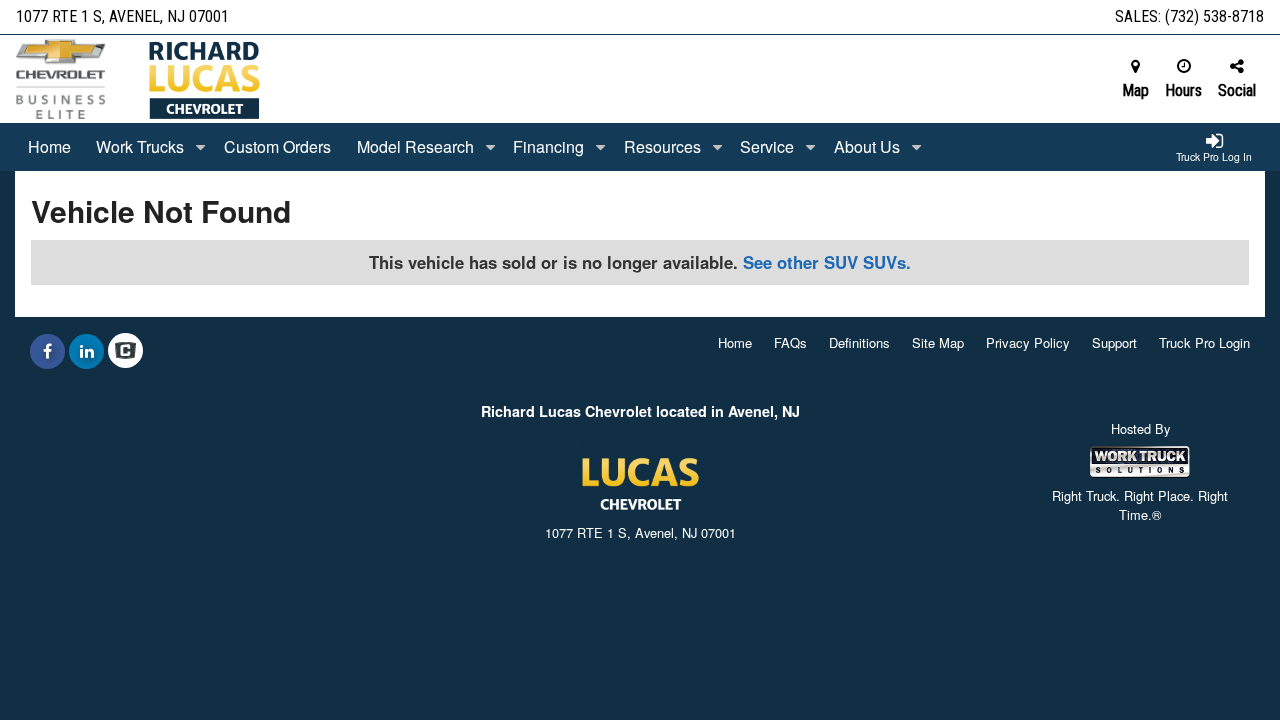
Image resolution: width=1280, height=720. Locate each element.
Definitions (859, 342)
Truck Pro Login (1204, 342)
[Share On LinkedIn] (86, 351)
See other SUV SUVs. (827, 262)
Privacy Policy (1028, 342)
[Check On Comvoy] (125, 351)
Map (1135, 90)
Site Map (938, 342)
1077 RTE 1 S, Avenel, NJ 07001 (122, 16)
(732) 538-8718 (1214, 16)
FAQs (790, 342)
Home (49, 146)
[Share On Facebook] (47, 351)
